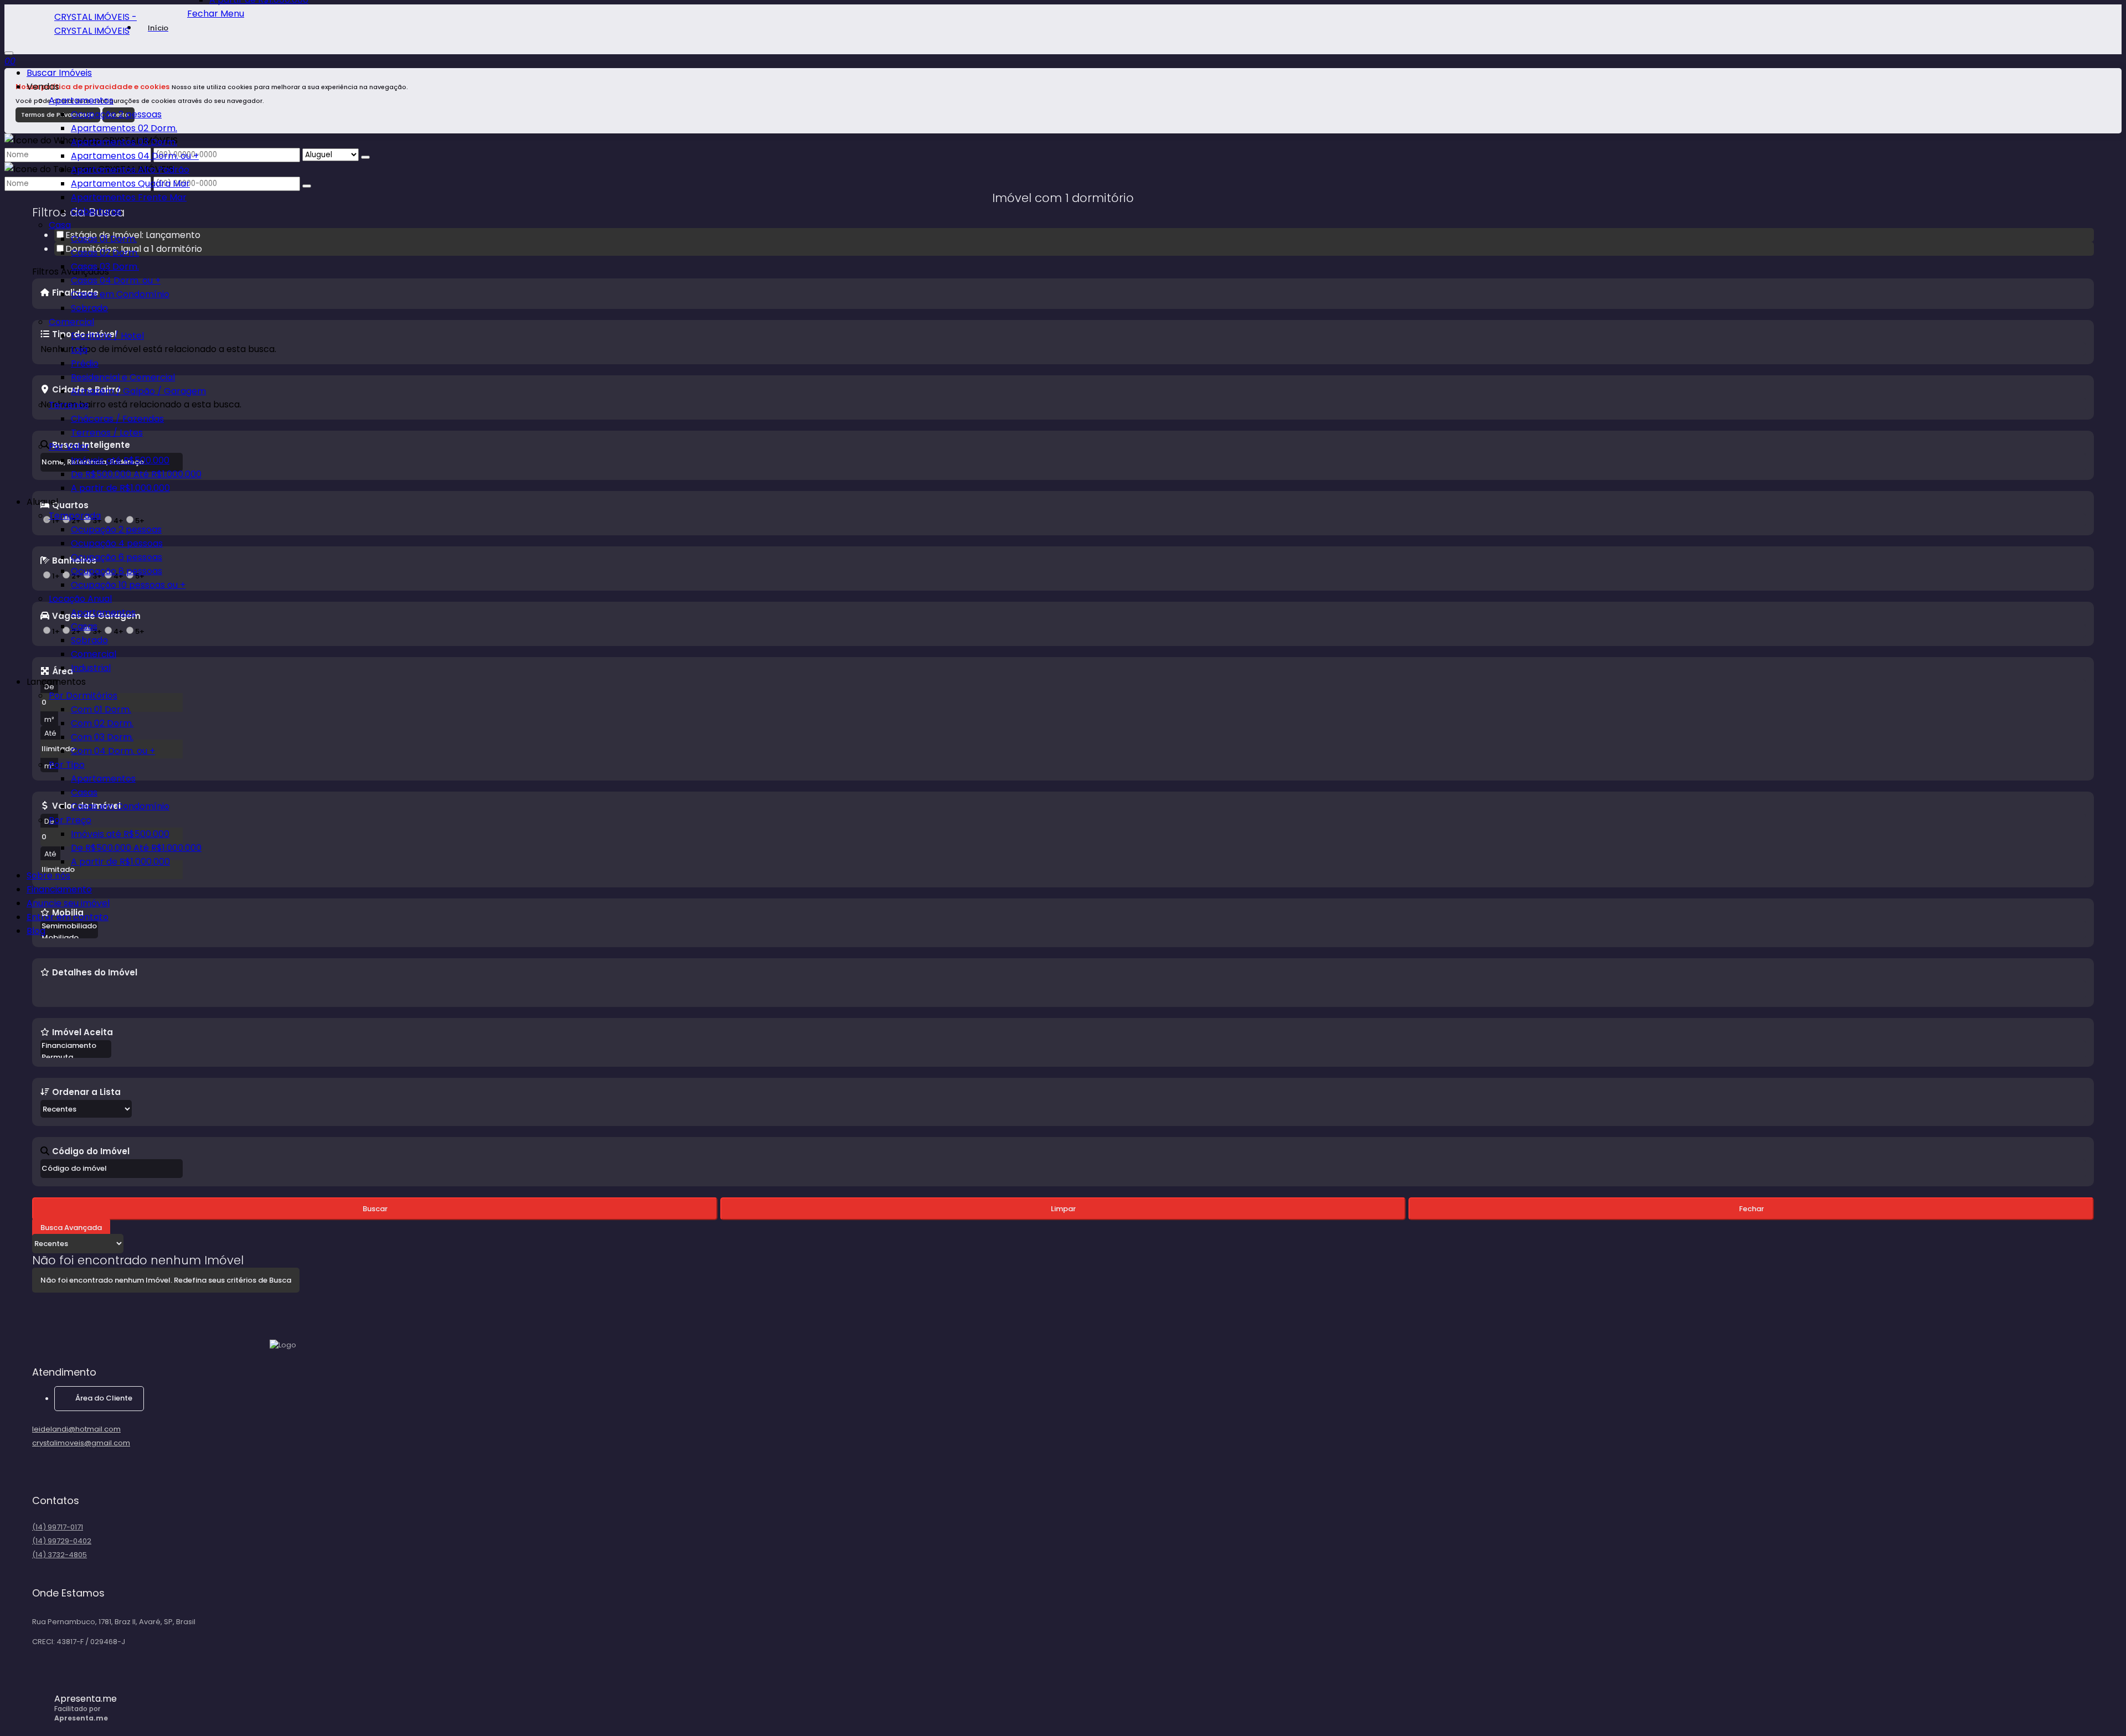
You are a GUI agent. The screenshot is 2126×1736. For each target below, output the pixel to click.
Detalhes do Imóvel (95, 972)
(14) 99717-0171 (58, 1527)
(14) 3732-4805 (60, 1555)
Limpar (1063, 1209)
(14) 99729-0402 (62, 1541)
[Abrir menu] (9, 50)
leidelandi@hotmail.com (76, 1429)
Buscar (375, 1209)
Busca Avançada (71, 1228)
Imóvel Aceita (82, 1032)
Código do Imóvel (91, 1151)
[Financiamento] (76, 1046)
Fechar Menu (216, 14)
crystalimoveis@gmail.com (81, 1443)
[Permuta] (76, 1058)
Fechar (1751, 1209)
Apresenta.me (86, 1699)
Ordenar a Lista (86, 1092)
